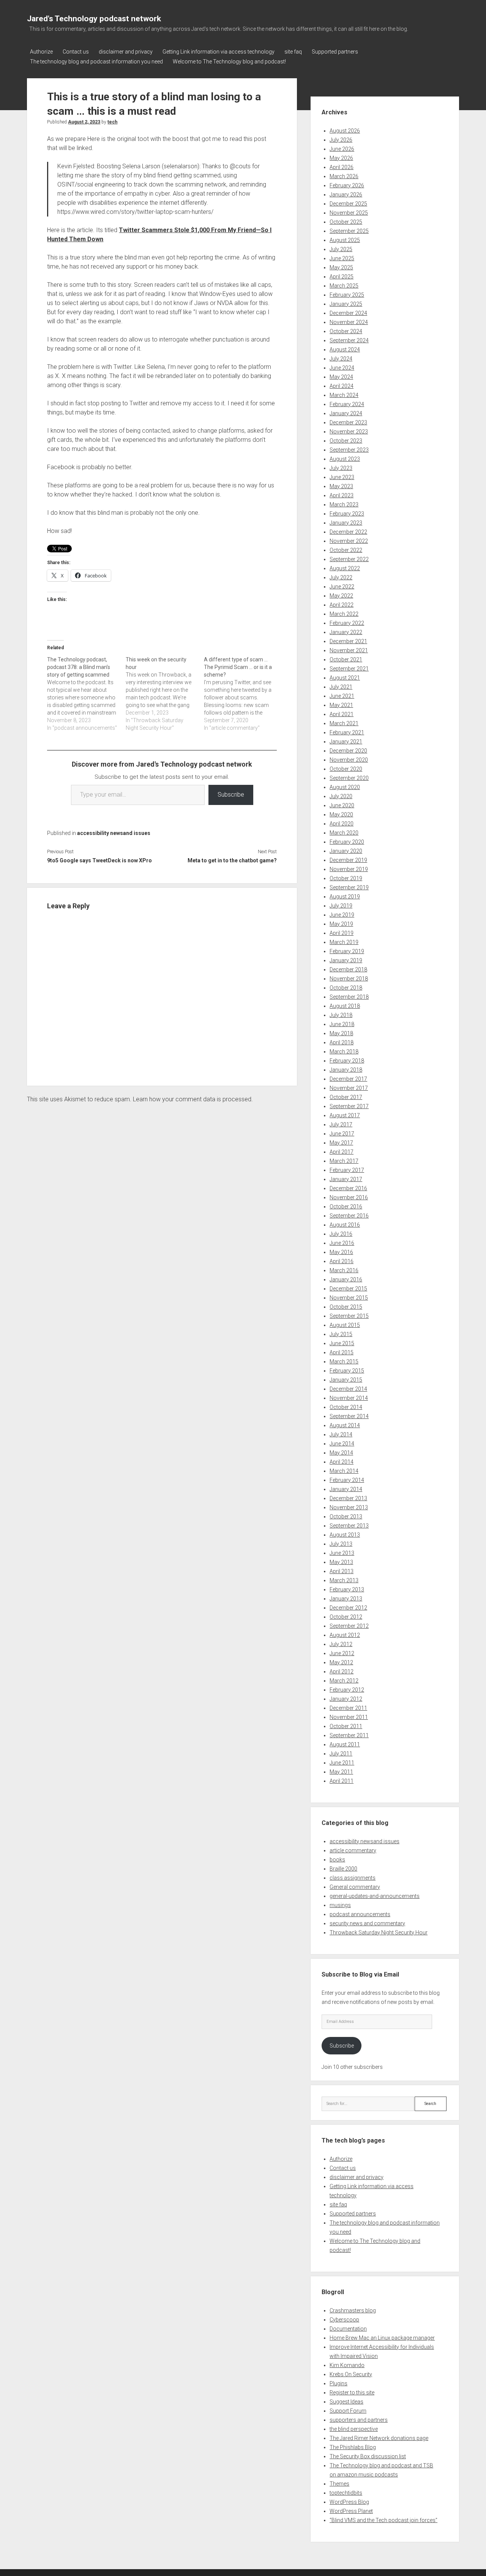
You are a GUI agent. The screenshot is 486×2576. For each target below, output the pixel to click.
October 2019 (346, 878)
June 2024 (342, 368)
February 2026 (347, 185)
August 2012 (345, 1635)
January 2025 (346, 304)
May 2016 (341, 1252)
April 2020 (342, 824)
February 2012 (347, 1690)
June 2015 (342, 1343)
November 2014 (349, 1398)
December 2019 (348, 860)
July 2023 (341, 468)
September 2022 (349, 559)
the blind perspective (354, 2429)
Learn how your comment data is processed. (193, 1099)
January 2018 (346, 1070)
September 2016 (349, 1216)
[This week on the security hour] (165, 694)
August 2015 (345, 1325)
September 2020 (349, 778)
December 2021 (348, 641)
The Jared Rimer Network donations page (379, 2438)
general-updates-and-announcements (375, 1896)
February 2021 (347, 732)
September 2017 (349, 1106)
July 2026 (341, 140)
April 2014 (342, 1462)
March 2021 (344, 723)
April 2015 (342, 1352)
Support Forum (348, 2411)
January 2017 (346, 1179)
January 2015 (346, 1380)
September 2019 (349, 887)
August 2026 (345, 131)
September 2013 (349, 1526)
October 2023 (346, 441)
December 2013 (348, 1498)
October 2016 (346, 1207)
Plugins (338, 2383)
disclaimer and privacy (126, 52)
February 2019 (347, 951)
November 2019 (349, 869)
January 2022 (346, 632)
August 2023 (345, 459)
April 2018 (342, 1042)
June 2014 (342, 1444)
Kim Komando (347, 2365)
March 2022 (344, 614)
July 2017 (341, 1124)
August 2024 (345, 349)
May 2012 (341, 1662)
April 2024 (342, 386)
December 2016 (348, 1188)
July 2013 (341, 1544)
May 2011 (341, 1772)
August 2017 (345, 1115)
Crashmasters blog (353, 2310)
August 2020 (345, 787)
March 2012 (344, 1681)
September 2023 (349, 450)
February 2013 (347, 1589)
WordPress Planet (351, 2511)
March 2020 (344, 833)
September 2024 (349, 340)
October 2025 (346, 222)
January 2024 (346, 413)
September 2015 (349, 1316)
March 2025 (344, 286)
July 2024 (341, 359)
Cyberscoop (344, 2320)
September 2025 (349, 231)
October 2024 (346, 331)
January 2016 (346, 1279)
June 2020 (342, 805)
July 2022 (341, 577)
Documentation (348, 2329)
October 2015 (346, 1307)
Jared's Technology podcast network (94, 19)
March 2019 (344, 942)
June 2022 (342, 587)
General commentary (355, 1887)
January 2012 (346, 1699)
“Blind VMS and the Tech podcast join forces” (383, 2520)
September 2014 (349, 1416)
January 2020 (346, 851)
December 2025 (348, 204)
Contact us (76, 52)
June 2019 (342, 915)
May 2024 (341, 377)
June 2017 (342, 1134)
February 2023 (347, 514)
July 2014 (341, 1434)
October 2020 (346, 769)
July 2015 (341, 1334)
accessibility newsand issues (114, 833)
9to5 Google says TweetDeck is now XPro (99, 860)
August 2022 (345, 568)
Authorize (41, 52)
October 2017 (346, 1097)
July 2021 (341, 687)
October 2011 (346, 1726)
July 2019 (341, 906)
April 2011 (342, 1781)
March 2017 (344, 1161)
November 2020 (349, 760)
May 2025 (341, 267)
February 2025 (347, 295)
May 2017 (341, 1143)
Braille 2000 (343, 1869)
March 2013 (344, 1580)
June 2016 (342, 1243)
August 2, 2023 (84, 122)
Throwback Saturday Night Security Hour (379, 1932)
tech (112, 122)
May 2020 (341, 814)
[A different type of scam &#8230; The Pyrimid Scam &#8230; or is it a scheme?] (243, 694)
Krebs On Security (351, 2374)
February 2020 (347, 842)
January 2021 (346, 742)
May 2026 (341, 158)
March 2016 (344, 1270)
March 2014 (344, 1471)
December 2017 (348, 1079)
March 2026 (344, 176)
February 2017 (347, 1170)
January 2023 (346, 523)
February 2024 (347, 404)
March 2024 (344, 395)
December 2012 (348, 1608)
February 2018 (347, 1061)
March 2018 (344, 1052)
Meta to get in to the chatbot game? (232, 860)
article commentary (353, 1850)
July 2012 (341, 1644)
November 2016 (349, 1197)
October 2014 (346, 1407)
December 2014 (348, 1389)
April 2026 (342, 167)
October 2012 (346, 1617)
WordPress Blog (349, 2502)
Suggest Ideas (346, 2402)
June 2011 (342, 1763)
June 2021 (342, 696)
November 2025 (349, 213)
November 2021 (349, 650)
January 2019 (346, 960)
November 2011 (349, 1717)
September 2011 (349, 1735)
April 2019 (342, 933)
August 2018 (345, 1006)
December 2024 (348, 313)
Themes (339, 2484)
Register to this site (352, 2393)
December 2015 (348, 1289)
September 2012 (349, 1626)
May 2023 (341, 486)
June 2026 (342, 149)
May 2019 (341, 924)
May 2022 (341, 596)
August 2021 (345, 678)
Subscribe (231, 795)
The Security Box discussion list (368, 2456)
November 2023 (349, 432)
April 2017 (342, 1152)
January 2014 (346, 1489)
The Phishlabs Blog (353, 2447)
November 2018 (349, 979)
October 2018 (346, 988)
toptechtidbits (346, 2493)
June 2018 (342, 1024)
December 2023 (348, 422)
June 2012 (342, 1653)
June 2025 (342, 258)
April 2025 (342, 277)
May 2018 (341, 1033)
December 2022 (348, 532)
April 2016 (342, 1261)
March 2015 (344, 1362)
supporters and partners (359, 2420)
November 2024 (349, 322)
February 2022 (347, 623)
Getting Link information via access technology (219, 52)
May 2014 (341, 1453)
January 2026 (346, 195)
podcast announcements (360, 1914)
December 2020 (348, 751)
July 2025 (341, 249)
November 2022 (349, 541)
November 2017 (349, 1088)
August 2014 (345, 1425)
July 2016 (341, 1234)
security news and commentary (367, 1923)
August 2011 (345, 1744)
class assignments (353, 1878)
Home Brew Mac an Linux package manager (382, 2338)
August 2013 (345, 1535)
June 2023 (342, 477)
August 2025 (345, 240)
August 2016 (345, 1225)
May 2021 (341, 705)
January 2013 (346, 1599)
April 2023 (342, 495)
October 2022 (346, 550)
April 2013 (342, 1571)
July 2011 (341, 1754)
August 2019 (345, 897)
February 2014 (347, 1480)
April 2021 (342, 714)
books (337, 1860)
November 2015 (349, 1298)
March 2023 (344, 504)
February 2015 (347, 1371)
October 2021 (346, 659)
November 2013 (349, 1507)
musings (340, 1905)
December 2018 (348, 969)
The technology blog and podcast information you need (96, 62)
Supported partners (335, 52)
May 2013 (341, 1562)
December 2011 (348, 1708)
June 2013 (342, 1553)
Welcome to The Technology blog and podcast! (229, 62)
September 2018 (349, 997)
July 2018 (341, 1015)
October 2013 (346, 1517)
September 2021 (349, 669)
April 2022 (342, 605)
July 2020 (341, 796)
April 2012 (342, 1671)
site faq (293, 52)
